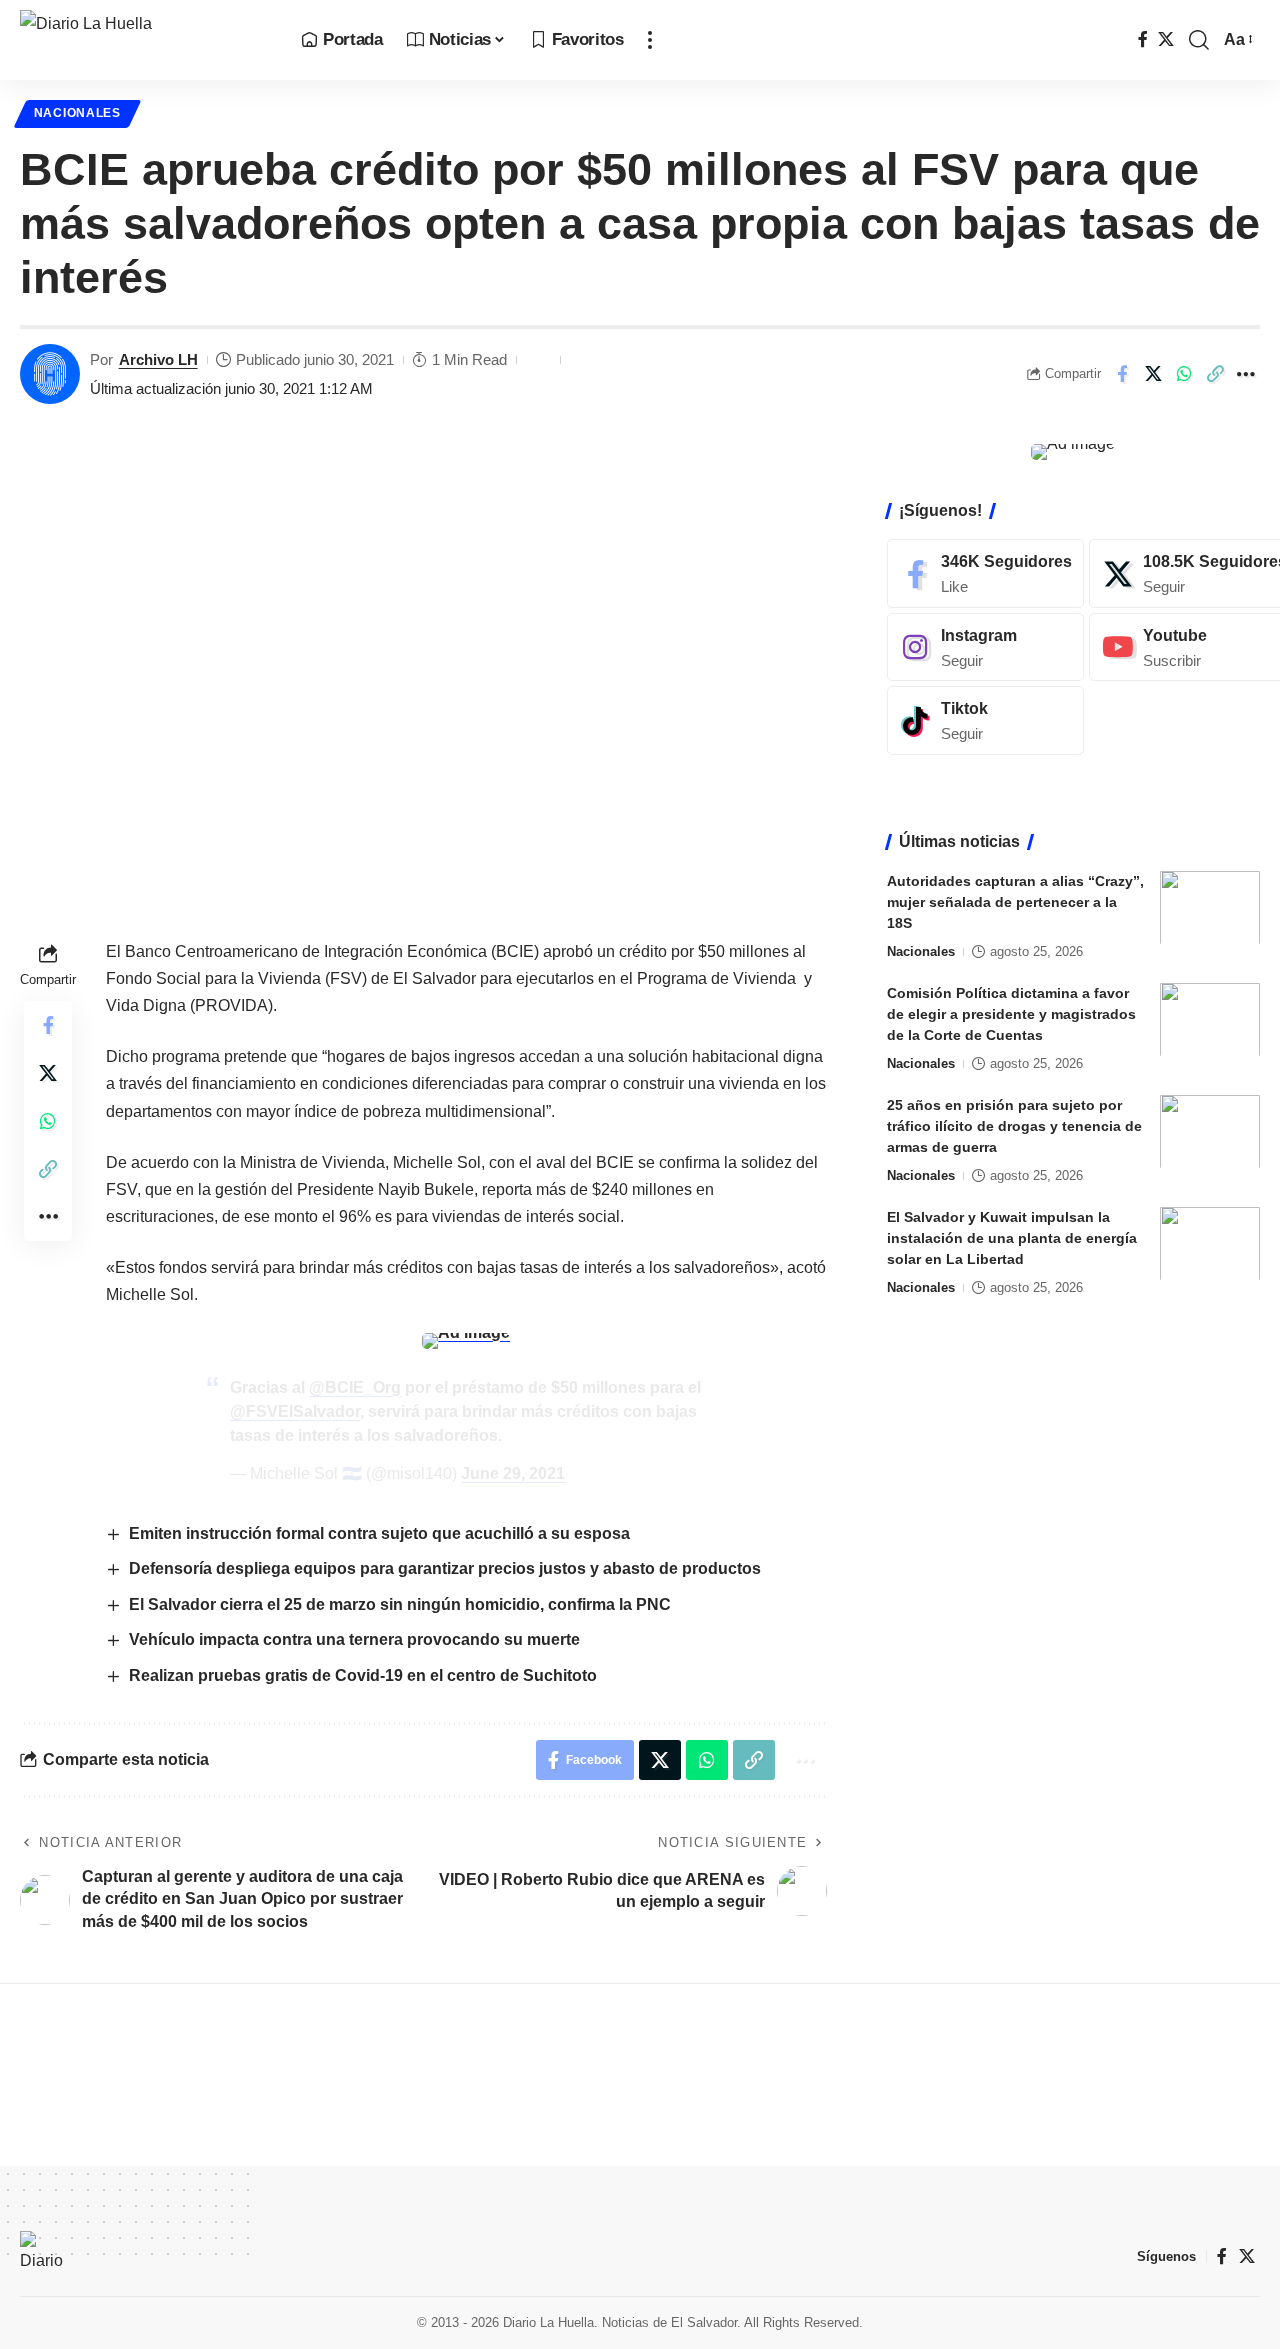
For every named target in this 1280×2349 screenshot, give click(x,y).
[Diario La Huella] (144, 40)
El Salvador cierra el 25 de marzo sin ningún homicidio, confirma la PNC (400, 1604)
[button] (650, 40)
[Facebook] (1143, 39)
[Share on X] (1153, 374)
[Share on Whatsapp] (1184, 374)
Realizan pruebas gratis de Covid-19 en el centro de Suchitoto (363, 1675)
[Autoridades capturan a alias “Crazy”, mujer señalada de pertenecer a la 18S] (1210, 907)
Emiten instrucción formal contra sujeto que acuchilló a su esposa (379, 1533)
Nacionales (77, 113)
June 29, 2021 (513, 1473)
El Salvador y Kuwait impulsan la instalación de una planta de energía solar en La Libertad (1012, 1237)
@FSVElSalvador (295, 1411)
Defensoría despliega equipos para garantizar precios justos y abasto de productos (445, 1568)
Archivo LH (158, 359)
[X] (1166, 39)
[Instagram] (985, 646)
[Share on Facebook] (1122, 374)
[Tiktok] (985, 720)
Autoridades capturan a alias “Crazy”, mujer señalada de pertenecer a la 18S (1015, 901)
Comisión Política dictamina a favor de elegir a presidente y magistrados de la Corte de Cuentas (1011, 1013)
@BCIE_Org (355, 1387)
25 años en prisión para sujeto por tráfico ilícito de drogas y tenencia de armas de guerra (1014, 1125)
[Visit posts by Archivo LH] (50, 374)
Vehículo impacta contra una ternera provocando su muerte (356, 1639)
